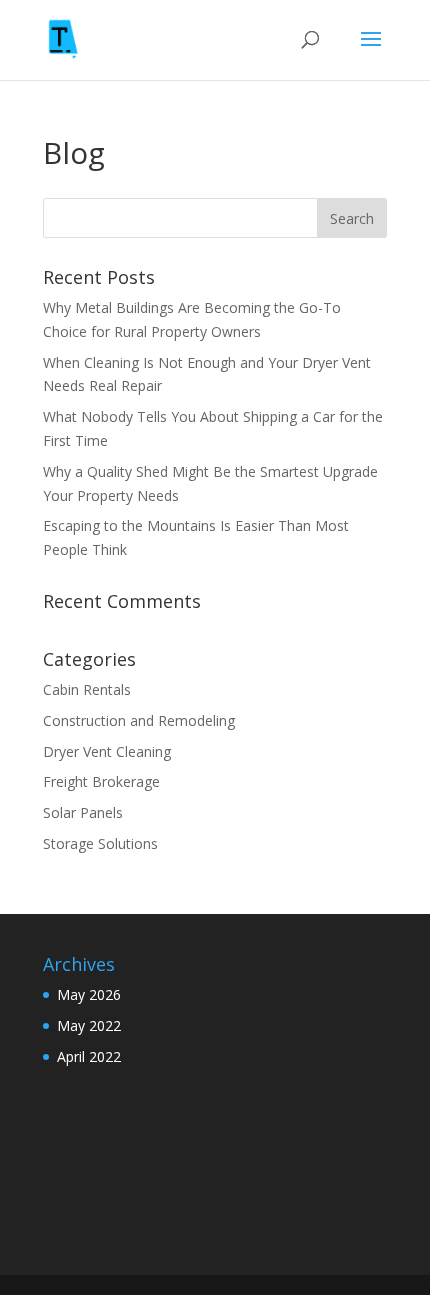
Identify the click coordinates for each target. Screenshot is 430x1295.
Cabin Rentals (87, 689)
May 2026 (89, 994)
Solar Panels (83, 812)
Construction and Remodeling (139, 720)
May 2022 (89, 1025)
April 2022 (89, 1056)
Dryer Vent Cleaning (107, 751)
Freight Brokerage (101, 781)
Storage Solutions (100, 843)
